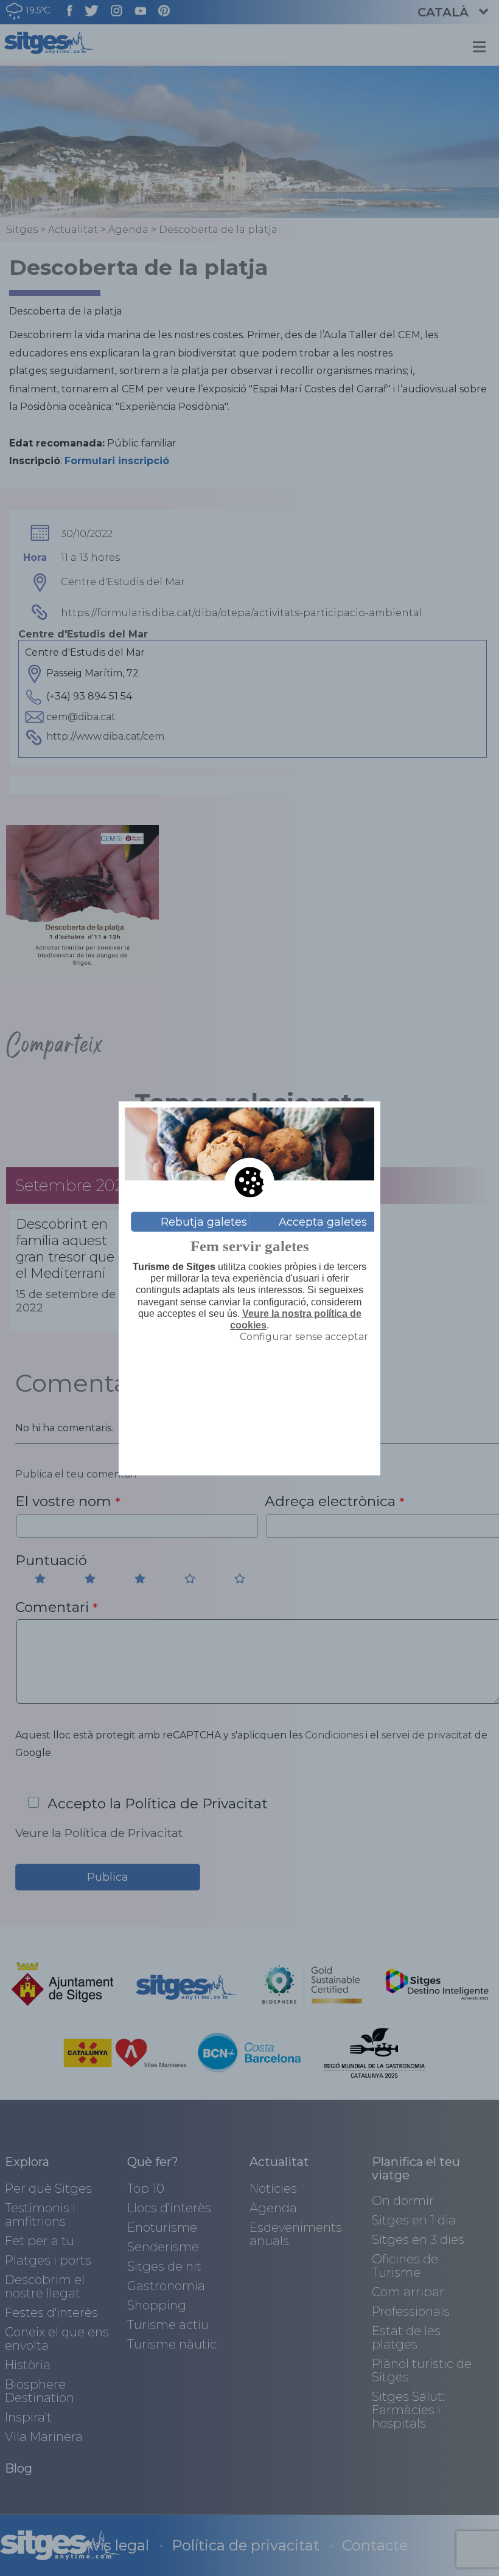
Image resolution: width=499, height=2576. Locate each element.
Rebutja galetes (204, 1221)
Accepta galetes (323, 1221)
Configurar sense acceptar (304, 1337)
